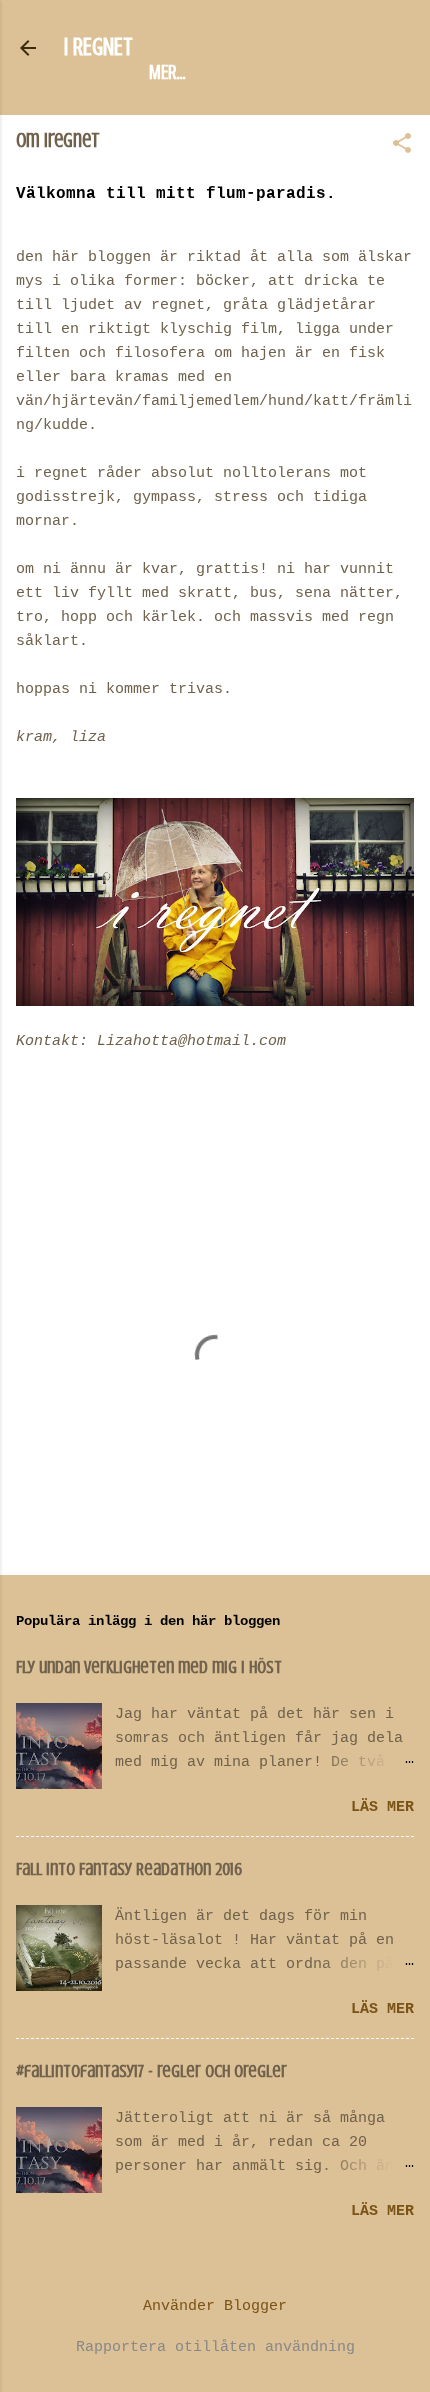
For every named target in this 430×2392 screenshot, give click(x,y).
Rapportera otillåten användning (215, 2347)
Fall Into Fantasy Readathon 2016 (129, 1869)
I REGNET (98, 47)
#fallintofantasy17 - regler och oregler (151, 2071)
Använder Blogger (215, 2306)
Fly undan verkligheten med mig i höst (149, 1667)
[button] (402, 145)
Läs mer (382, 1807)
